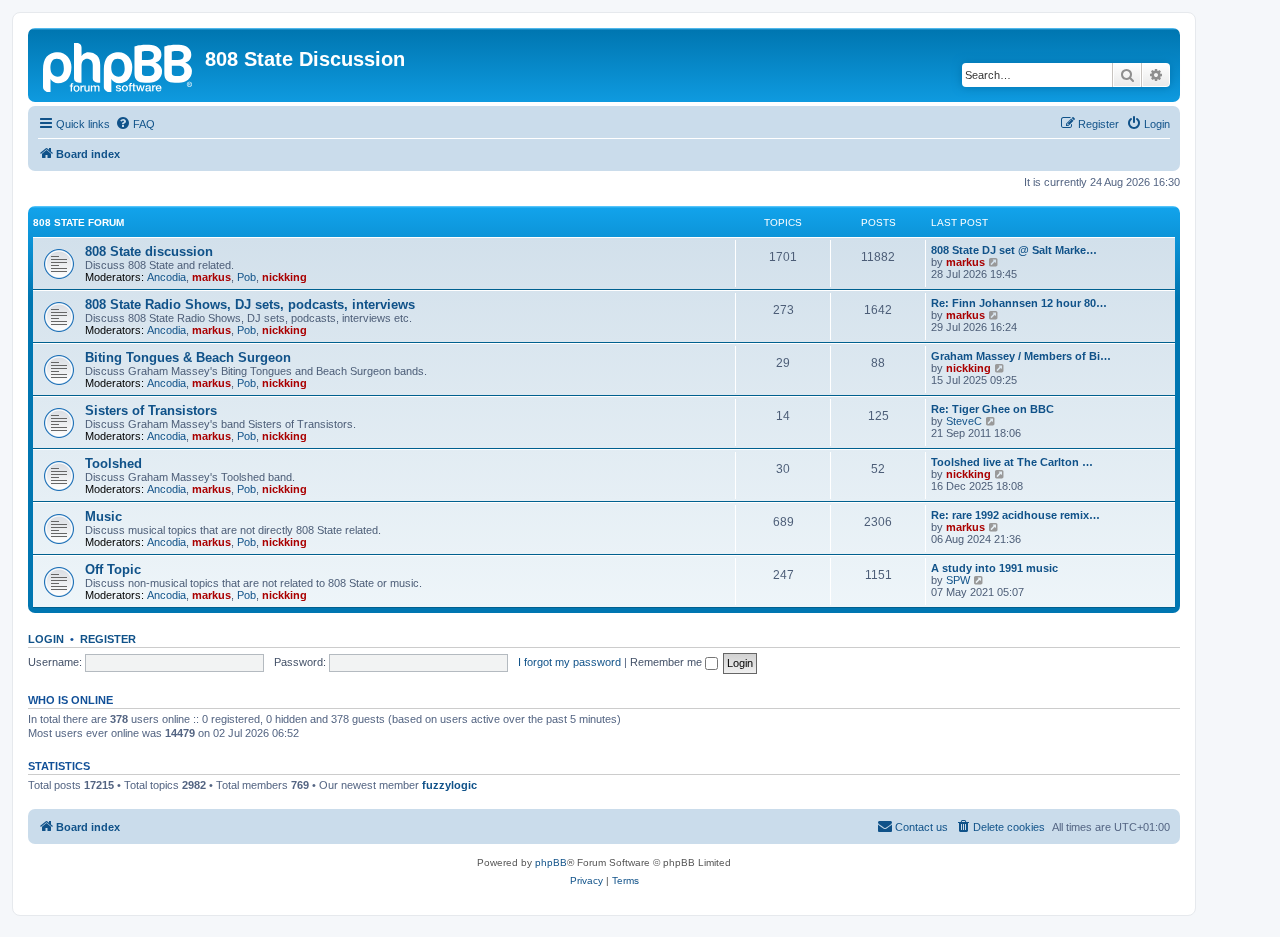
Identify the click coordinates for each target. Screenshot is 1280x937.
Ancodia (166, 277)
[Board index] (119, 65)
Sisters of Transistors (151, 410)
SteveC (964, 421)
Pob (246, 277)
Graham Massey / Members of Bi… (1021, 356)
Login (46, 639)
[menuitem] (135, 124)
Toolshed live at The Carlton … (1012, 462)
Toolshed (113, 463)
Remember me (667, 662)
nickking (284, 277)
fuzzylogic (449, 785)
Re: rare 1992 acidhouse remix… (1015, 515)
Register (108, 639)
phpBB (551, 862)
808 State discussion (149, 251)
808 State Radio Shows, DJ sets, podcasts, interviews (250, 304)
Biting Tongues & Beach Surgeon (188, 357)
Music (103, 516)
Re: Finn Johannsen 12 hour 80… (1019, 303)
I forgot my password (569, 662)
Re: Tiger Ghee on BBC (992, 409)
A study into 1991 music (994, 568)
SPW (958, 580)
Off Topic (113, 569)
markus (211, 277)
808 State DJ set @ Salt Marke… (1014, 250)
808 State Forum (78, 222)
